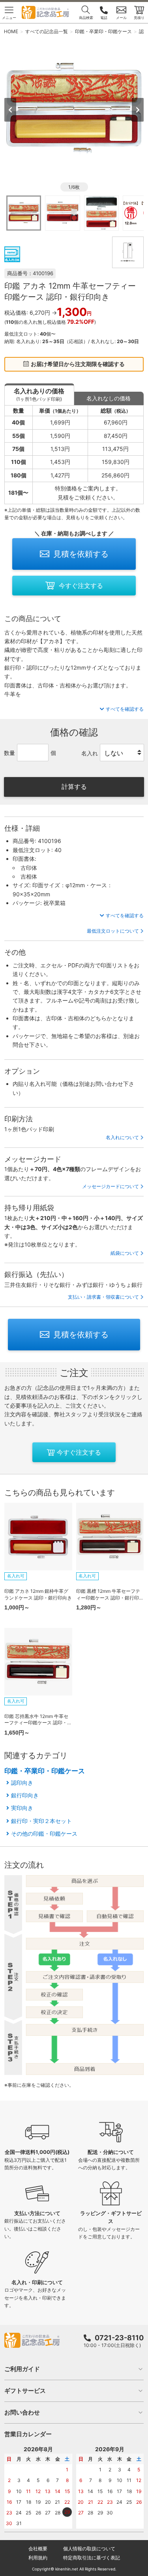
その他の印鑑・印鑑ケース (44, 1833)
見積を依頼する (81, 554)
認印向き (22, 1783)
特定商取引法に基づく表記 (92, 2558)
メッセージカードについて (111, 1186)
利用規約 (38, 2558)
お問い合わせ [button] (22, 2412)
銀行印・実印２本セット (41, 1821)
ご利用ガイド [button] (22, 2369)
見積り (139, 18)
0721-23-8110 (119, 2338)
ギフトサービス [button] (25, 2391)
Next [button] (138, 110)
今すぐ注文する (81, 586)
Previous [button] (10, 110)
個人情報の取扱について (89, 2549)
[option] (74, 109)
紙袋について (125, 1253)
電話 (104, 18)
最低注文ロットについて (113, 931)
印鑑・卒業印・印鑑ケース (45, 1771)
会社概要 (38, 2549)
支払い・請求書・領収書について (103, 1297)
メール (121, 18)
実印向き (22, 1808)
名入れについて (122, 1137)
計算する (74, 787)
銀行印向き (25, 1795)
